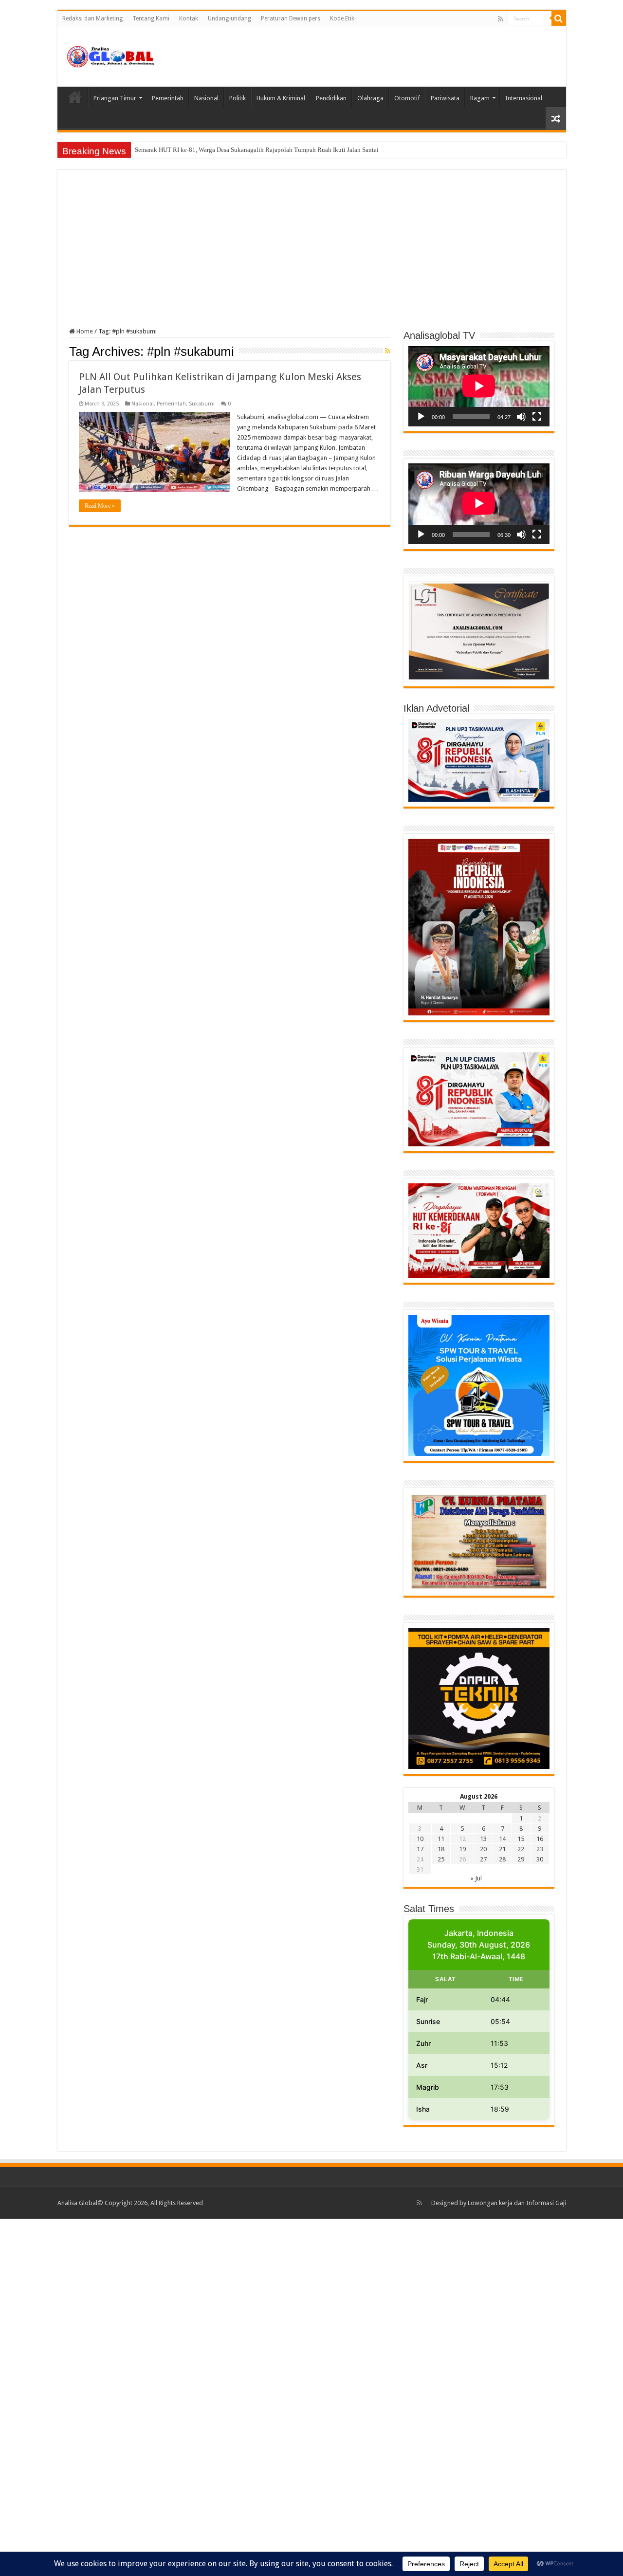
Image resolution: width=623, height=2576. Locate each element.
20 (483, 1849)
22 (521, 1849)
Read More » (100, 506)
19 (462, 1849)
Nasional (206, 98)
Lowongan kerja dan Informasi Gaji (517, 2203)
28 (502, 1859)
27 (483, 1859)
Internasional (524, 98)
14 (502, 1839)
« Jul (476, 1878)
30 (540, 1859)
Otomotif (407, 98)
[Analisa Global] (111, 55)
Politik (238, 98)
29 (521, 1859)
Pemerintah (168, 98)
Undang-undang (229, 18)
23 (540, 1849)
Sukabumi (202, 404)
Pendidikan (331, 98)
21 (502, 1849)
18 (441, 1849)
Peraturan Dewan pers (291, 18)
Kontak (189, 18)
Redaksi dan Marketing (92, 18)
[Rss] (501, 19)
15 (521, 1839)
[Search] (559, 18)
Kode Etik (342, 18)
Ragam (480, 98)
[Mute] (521, 417)
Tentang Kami (151, 18)
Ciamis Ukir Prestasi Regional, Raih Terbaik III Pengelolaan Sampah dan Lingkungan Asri (253, 150)
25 (441, 1859)
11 (441, 1839)
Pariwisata (445, 98)
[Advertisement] (312, 255)
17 (420, 1849)
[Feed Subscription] (388, 351)
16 (540, 1839)
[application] (479, 386)
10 (420, 1839)
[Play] (421, 417)
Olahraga (370, 98)
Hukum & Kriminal (281, 98)
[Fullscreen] (537, 417)
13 (483, 1839)
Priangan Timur (115, 98)
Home (75, 97)
